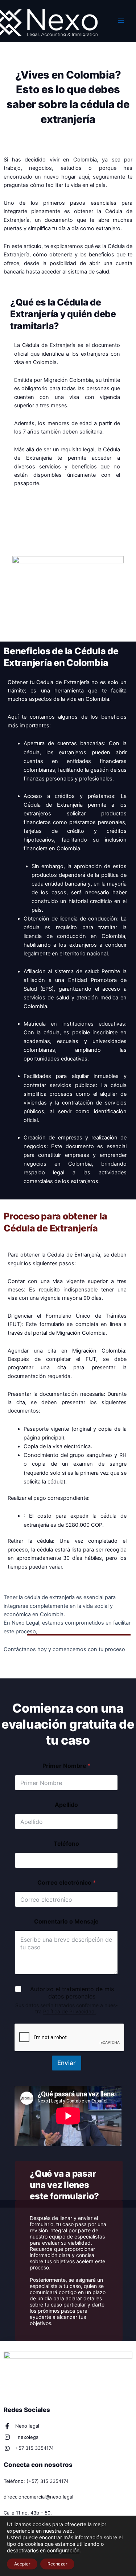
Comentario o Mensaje (66, 1922)
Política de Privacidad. (70, 2011)
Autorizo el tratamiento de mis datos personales (72, 1993)
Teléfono (66, 1844)
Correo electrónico (67, 1883)
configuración (63, 2550)
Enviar (67, 2063)
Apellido (66, 1805)
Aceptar (22, 2564)
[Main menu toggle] (121, 21)
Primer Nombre (67, 1766)
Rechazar (57, 2564)
